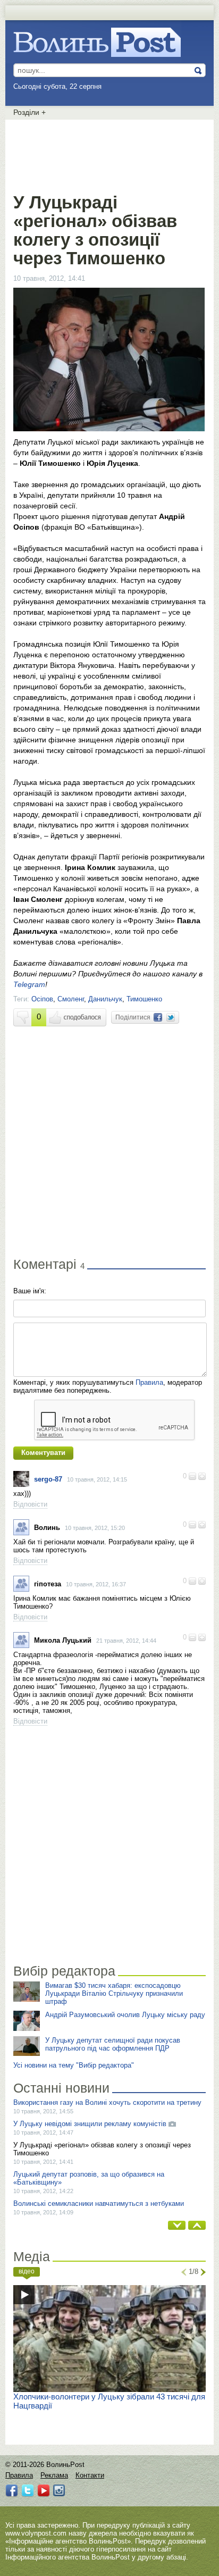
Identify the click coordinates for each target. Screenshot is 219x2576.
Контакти (90, 2475)
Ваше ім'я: (30, 1291)
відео (27, 2271)
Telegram (29, 984)
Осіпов (42, 999)
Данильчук (105, 999)
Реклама (54, 2475)
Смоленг (71, 999)
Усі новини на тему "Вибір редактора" (74, 2065)
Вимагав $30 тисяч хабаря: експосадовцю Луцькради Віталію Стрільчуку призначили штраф (114, 1993)
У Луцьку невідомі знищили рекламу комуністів (90, 2124)
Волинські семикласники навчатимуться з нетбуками (99, 2203)
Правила (149, 1382)
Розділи (30, 112)
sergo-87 (48, 1479)
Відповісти (30, 1504)
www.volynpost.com (36, 2533)
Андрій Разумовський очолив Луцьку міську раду (125, 2015)
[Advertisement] (109, 154)
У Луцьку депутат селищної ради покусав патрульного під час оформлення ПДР (113, 2044)
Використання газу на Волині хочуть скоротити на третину (107, 2102)
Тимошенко (144, 999)
